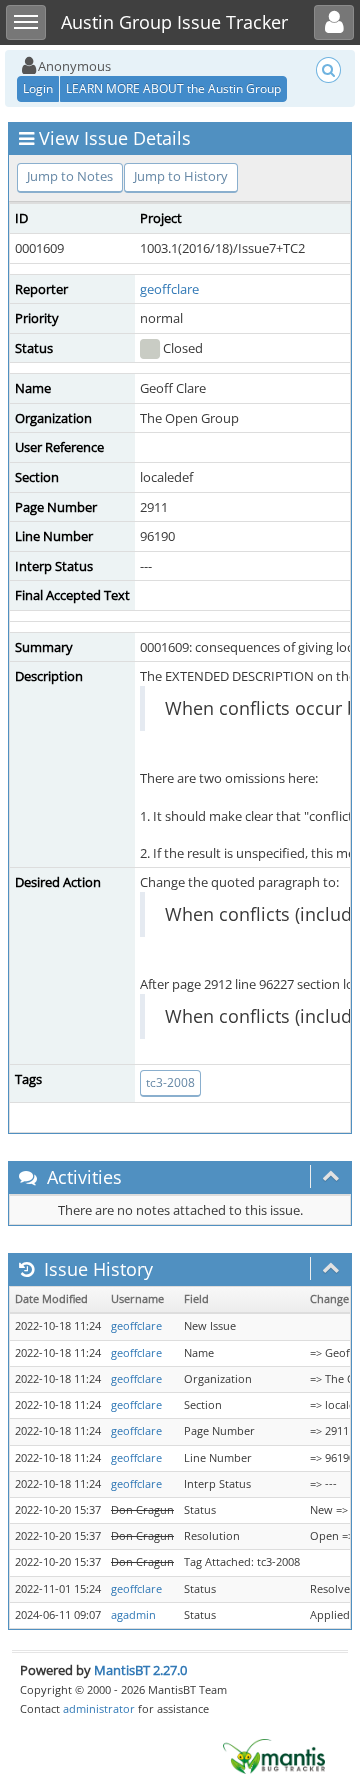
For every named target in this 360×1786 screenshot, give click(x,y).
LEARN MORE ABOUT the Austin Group (173, 88)
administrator (99, 1708)
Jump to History (181, 176)
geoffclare (169, 289)
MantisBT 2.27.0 (140, 1670)
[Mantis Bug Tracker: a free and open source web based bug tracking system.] (274, 1755)
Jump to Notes (70, 176)
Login (38, 88)
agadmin (133, 1615)
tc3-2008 (170, 1082)
